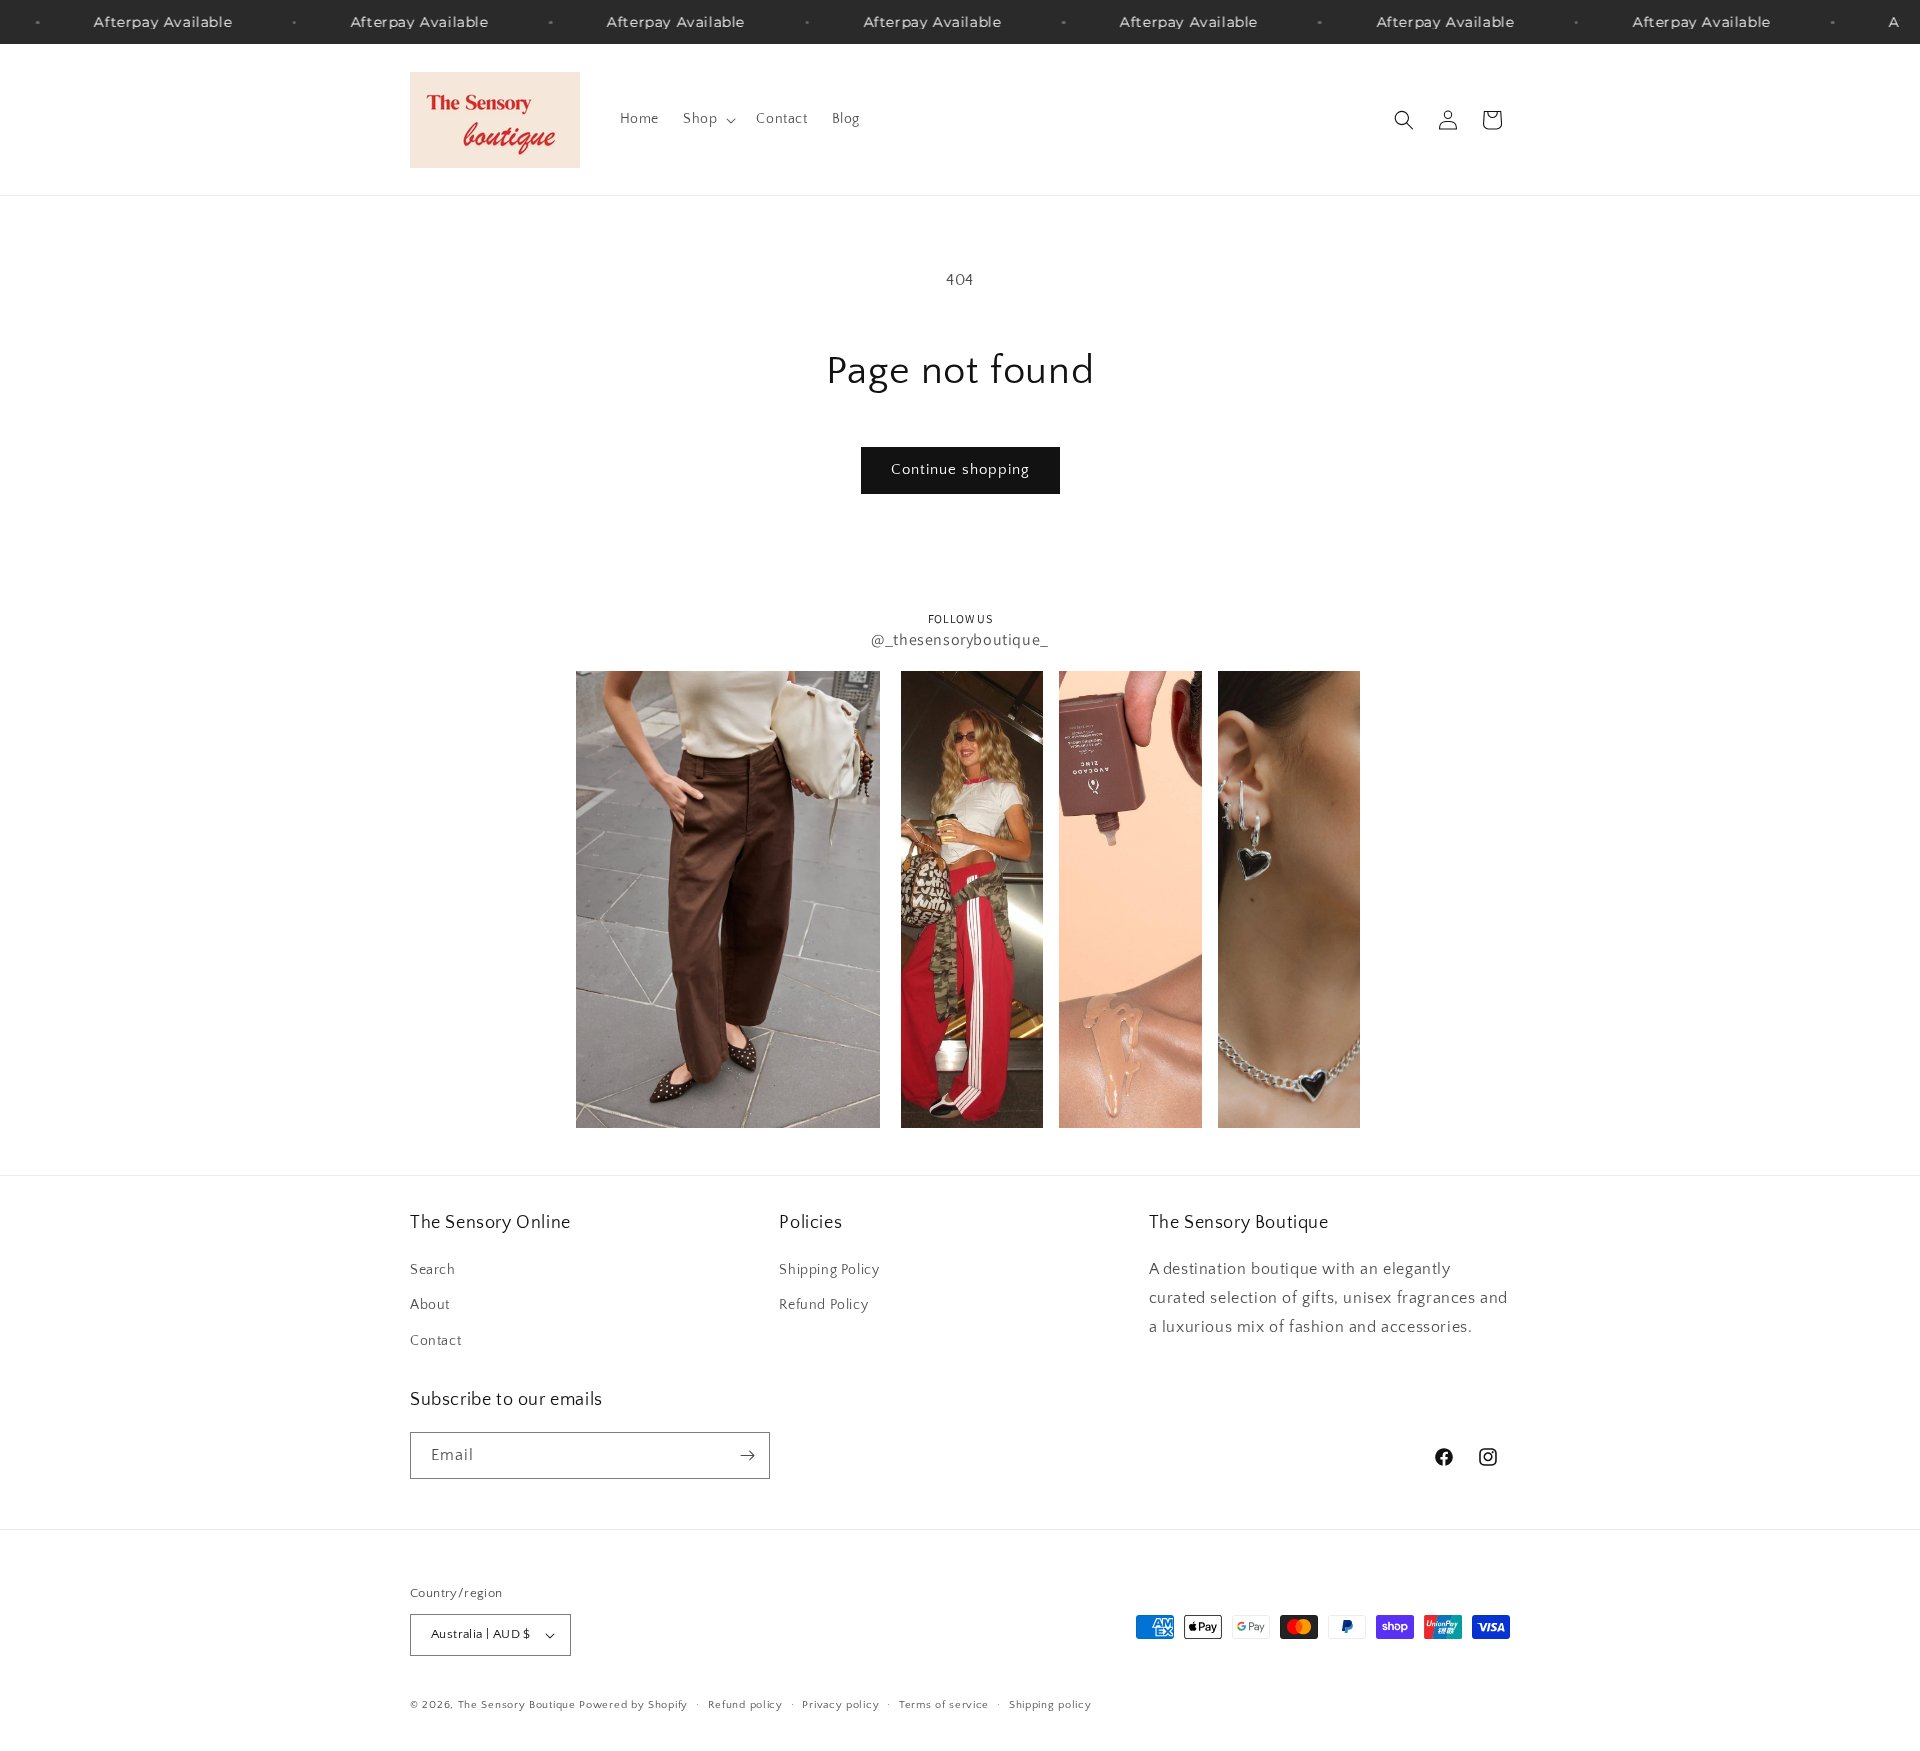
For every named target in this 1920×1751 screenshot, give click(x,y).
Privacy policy (840, 1705)
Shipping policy (1050, 1705)
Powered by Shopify (633, 1705)
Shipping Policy (829, 1270)
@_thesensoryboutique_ (960, 639)
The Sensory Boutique (517, 1705)
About (430, 1305)
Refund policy (745, 1705)
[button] (707, 119)
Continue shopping (960, 469)
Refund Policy (823, 1305)
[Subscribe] (747, 1455)
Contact (435, 1341)
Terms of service (944, 1705)
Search (433, 1270)
